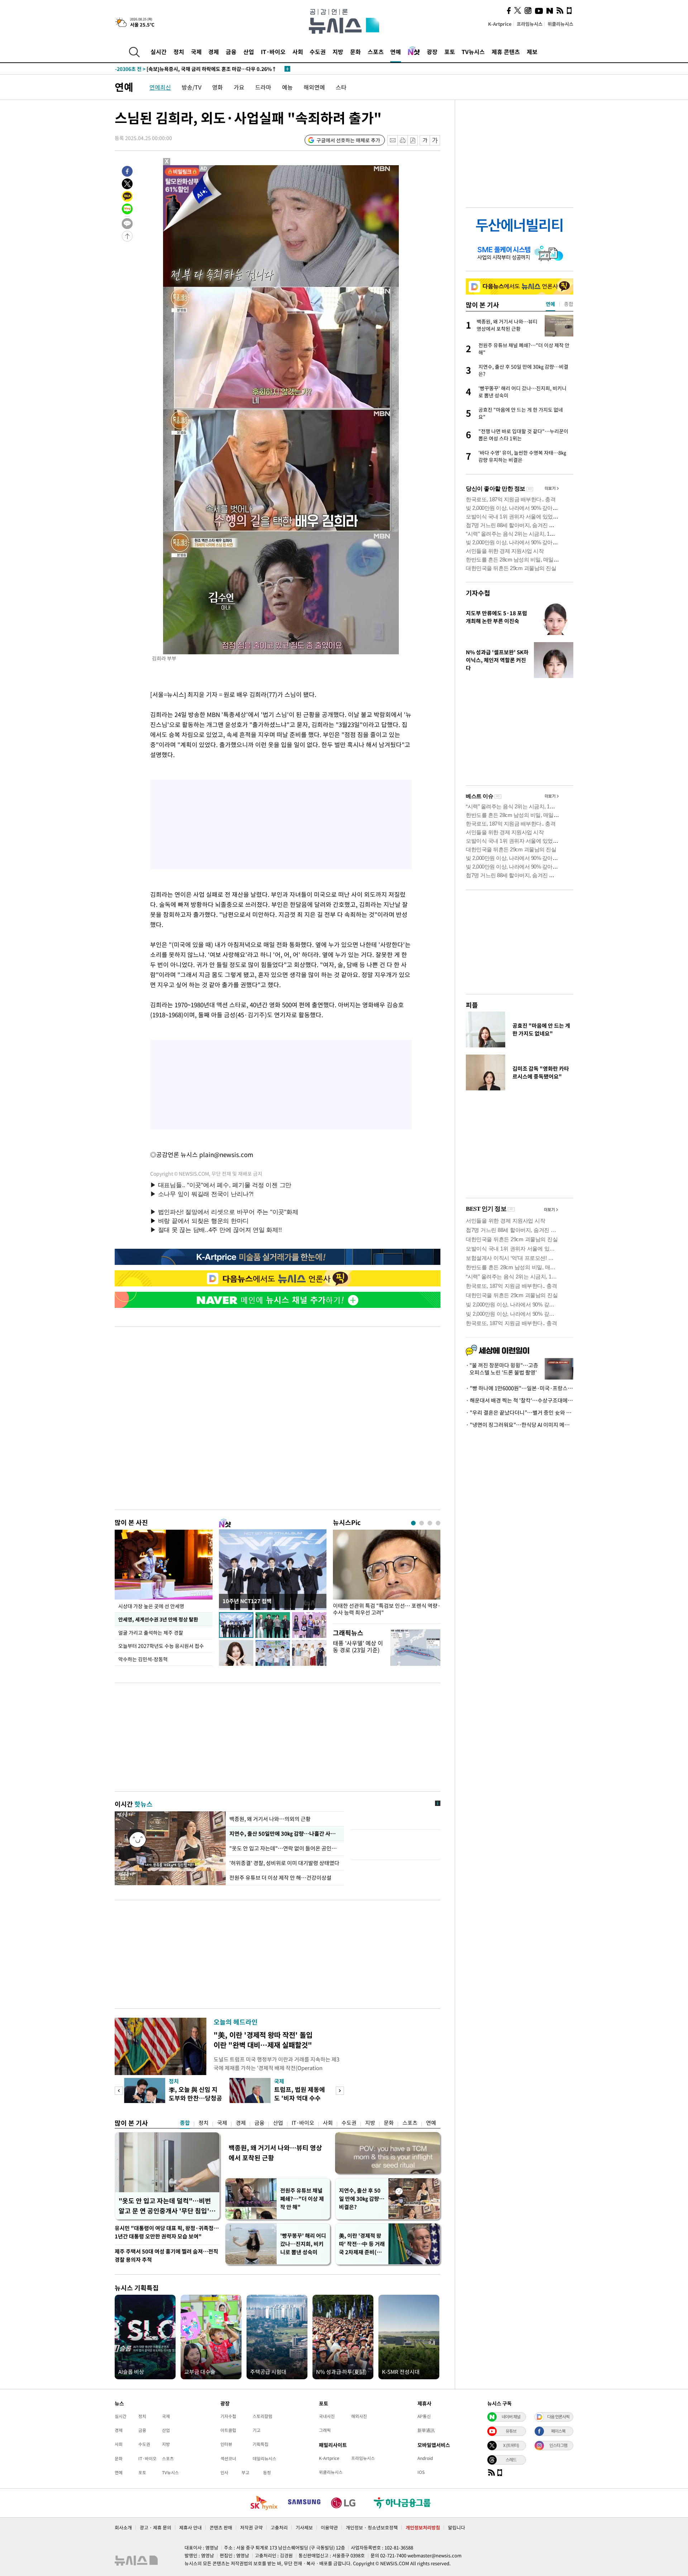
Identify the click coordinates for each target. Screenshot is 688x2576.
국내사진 (327, 2416)
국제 (196, 52)
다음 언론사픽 (558, 2417)
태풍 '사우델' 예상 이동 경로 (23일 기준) (358, 1646)
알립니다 (457, 2527)
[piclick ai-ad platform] (204, 168)
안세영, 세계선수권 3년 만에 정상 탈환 (158, 1619)
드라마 (263, 87)
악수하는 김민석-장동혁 (143, 1659)
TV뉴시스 (473, 52)
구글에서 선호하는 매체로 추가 (348, 140)
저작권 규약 (251, 2527)
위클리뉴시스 (560, 24)
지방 (338, 52)
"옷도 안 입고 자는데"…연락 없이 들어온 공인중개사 (285, 1848)
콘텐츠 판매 (221, 2527)
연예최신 (160, 87)
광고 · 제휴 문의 (156, 2527)
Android (425, 2458)
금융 (231, 52)
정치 (179, 52)
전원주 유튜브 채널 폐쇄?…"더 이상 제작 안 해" (302, 2199)
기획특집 (261, 2444)
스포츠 (376, 52)
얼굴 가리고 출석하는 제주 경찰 (151, 1633)
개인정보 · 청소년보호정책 (372, 2527)
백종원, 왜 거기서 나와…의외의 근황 (270, 1819)
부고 (245, 2472)
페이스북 (558, 2431)
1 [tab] (413, 1523)
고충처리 (279, 2527)
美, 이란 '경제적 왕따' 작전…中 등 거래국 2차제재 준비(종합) (362, 2244)
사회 (298, 52)
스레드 (511, 2460)
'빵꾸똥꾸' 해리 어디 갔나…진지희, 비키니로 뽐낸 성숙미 (303, 2244)
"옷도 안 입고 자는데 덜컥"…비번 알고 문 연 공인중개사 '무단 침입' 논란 (165, 2206)
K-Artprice (500, 24)
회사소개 (123, 2527)
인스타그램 (558, 2445)
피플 (472, 1005)
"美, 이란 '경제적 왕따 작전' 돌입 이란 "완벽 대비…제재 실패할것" (263, 2040)
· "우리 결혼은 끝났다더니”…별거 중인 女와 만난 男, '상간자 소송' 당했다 (520, 1413)
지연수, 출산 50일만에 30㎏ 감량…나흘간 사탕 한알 (285, 1834)
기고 (257, 2430)
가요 (239, 87)
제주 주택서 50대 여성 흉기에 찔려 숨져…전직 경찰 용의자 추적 (166, 2255)
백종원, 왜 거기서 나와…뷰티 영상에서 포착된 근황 (275, 2153)
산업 (249, 52)
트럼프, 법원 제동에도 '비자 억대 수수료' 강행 (300, 2098)
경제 (214, 52)
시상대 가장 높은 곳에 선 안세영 (151, 1606)
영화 (218, 87)
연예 (396, 52)
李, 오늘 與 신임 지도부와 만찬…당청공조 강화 (195, 2098)
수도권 (318, 52)
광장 (432, 52)
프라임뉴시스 (530, 24)
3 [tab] (430, 1523)
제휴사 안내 (190, 2527)
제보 (532, 52)
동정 (267, 2472)
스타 (341, 87)
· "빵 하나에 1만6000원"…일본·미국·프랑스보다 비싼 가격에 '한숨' (520, 1388)
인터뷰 (226, 2444)
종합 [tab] (569, 304)
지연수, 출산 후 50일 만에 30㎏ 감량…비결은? (362, 2199)
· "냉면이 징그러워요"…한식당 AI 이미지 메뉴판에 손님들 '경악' (520, 1425)
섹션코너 (228, 2458)
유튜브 (511, 2431)
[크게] (435, 140)
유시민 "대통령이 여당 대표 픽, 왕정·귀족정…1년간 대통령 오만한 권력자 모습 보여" (167, 2232)
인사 (224, 2472)
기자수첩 (478, 593)
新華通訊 (426, 2430)
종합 (185, 2123)
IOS (421, 2472)
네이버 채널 (511, 2417)
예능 (287, 87)
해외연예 (314, 87)
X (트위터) (511, 2445)
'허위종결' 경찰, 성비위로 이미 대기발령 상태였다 (284, 1863)
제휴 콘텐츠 (506, 52)
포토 (450, 52)
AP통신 (424, 2416)
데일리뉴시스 (264, 2458)
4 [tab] (438, 1523)
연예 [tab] (550, 304)
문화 (355, 52)
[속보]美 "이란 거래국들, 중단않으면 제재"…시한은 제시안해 (195, 69)
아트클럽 (228, 2430)
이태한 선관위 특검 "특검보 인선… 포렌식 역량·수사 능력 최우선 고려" (387, 1609)
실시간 (159, 52)
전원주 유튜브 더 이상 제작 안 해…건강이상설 (280, 1878)
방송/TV (192, 87)
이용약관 (329, 2527)
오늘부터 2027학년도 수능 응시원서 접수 (161, 1646)
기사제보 (304, 2527)
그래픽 (325, 2430)
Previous (119, 2091)
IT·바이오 (273, 52)
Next (340, 2091)
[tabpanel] (387, 1575)
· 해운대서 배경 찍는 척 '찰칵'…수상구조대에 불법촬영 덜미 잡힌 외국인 (520, 1400)
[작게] (425, 140)
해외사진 (359, 2416)
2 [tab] (422, 1523)
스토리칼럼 (262, 2416)
